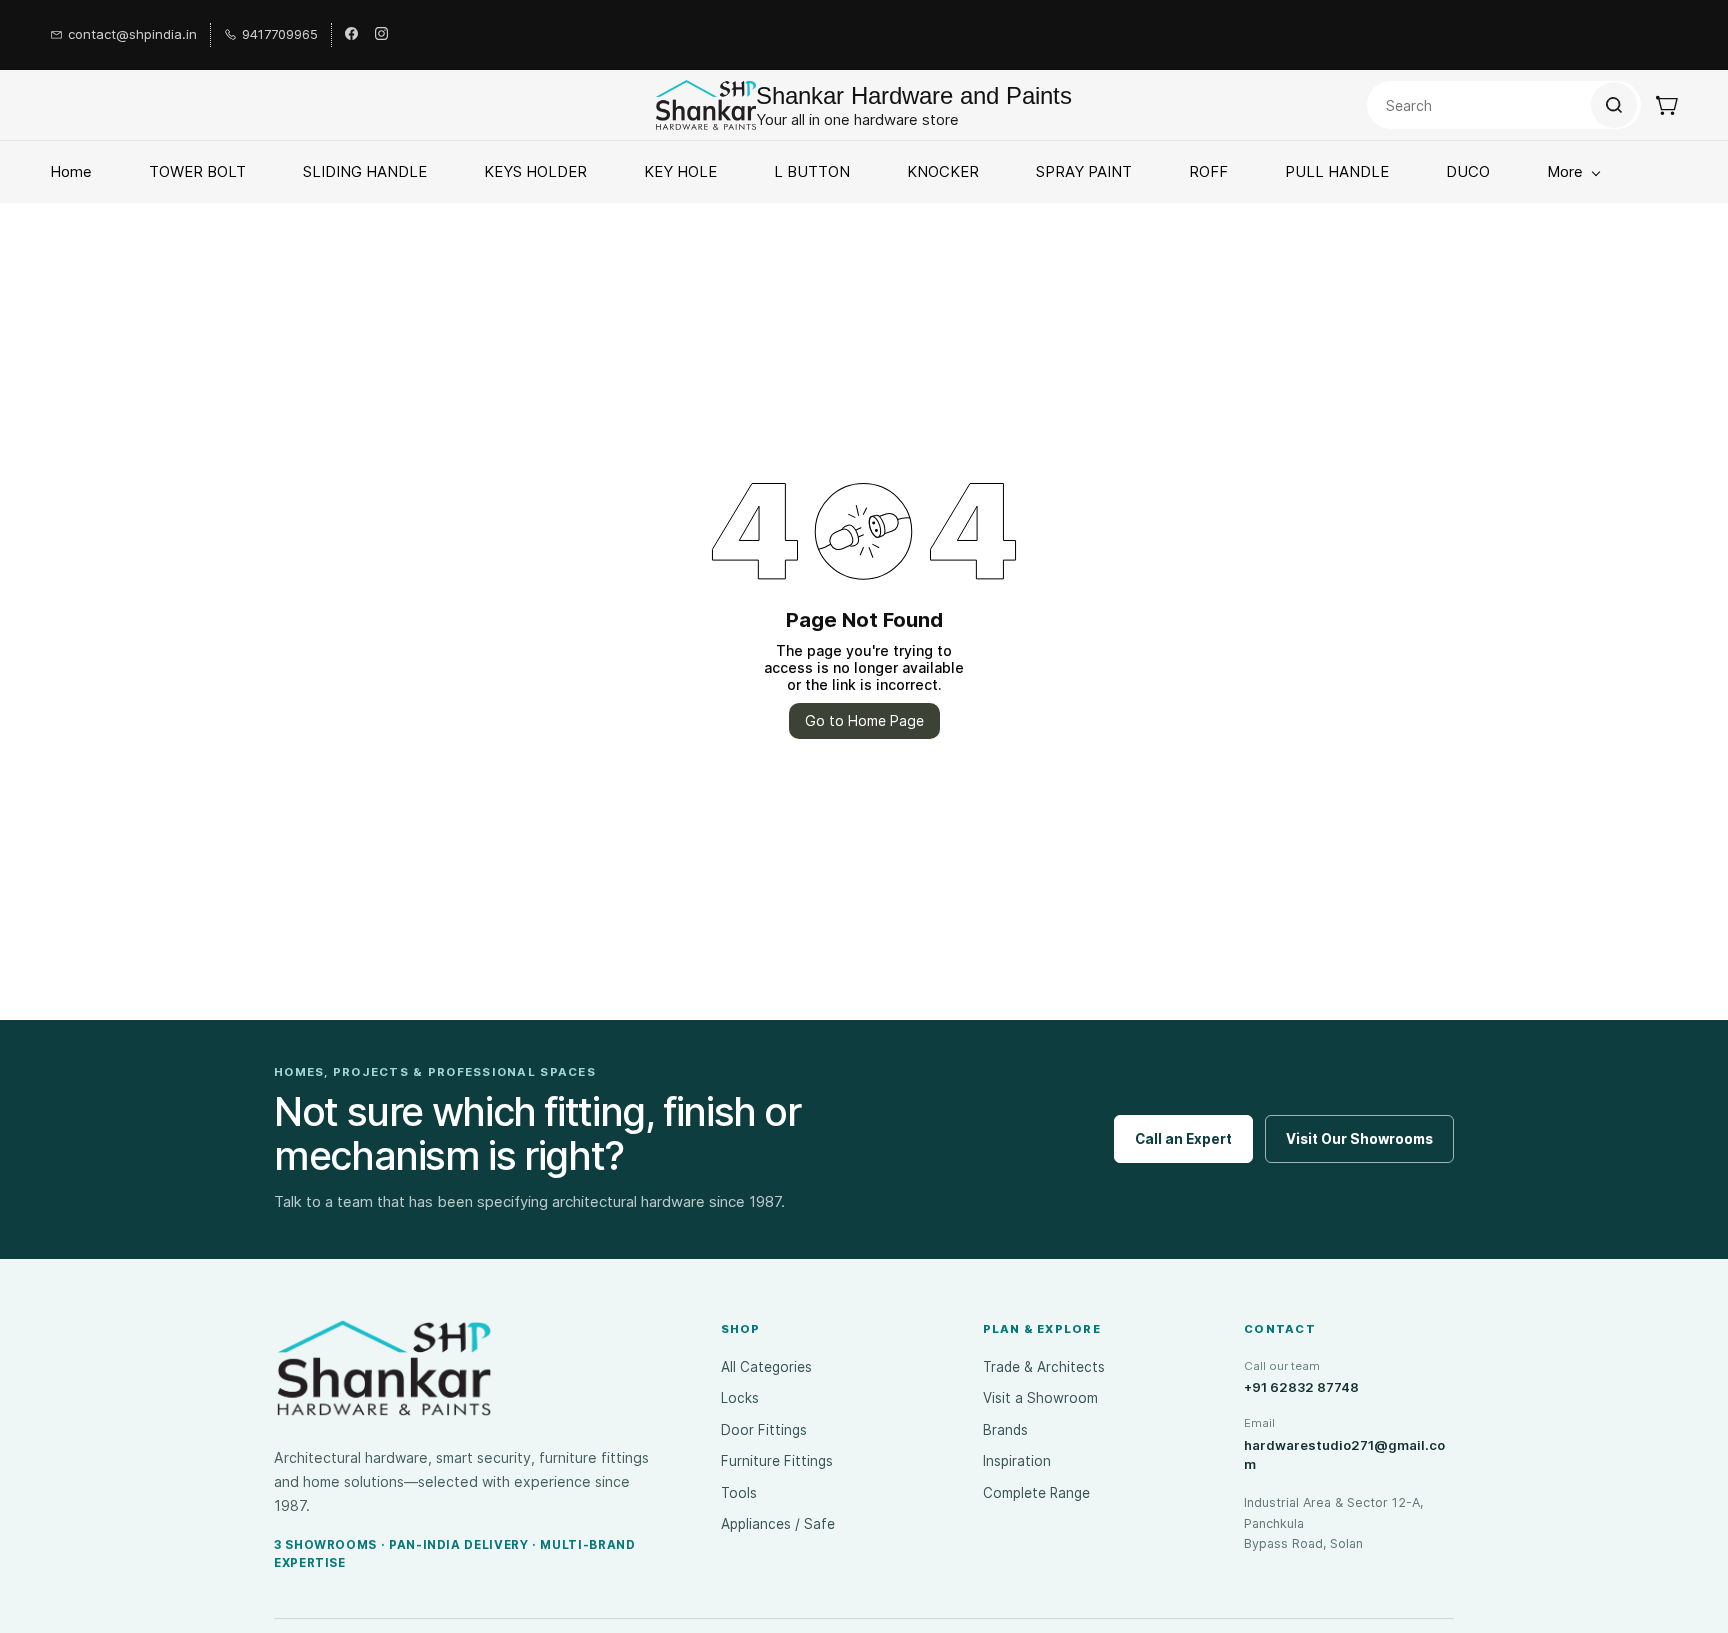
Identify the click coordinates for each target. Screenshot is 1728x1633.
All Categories (766, 1367)
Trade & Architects (1044, 1367)
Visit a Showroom (1040, 1398)
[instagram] (381, 35)
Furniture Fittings (777, 1461)
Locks (740, 1398)
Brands (1005, 1430)
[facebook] (351, 35)
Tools (739, 1493)
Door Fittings (764, 1430)
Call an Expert (1183, 1139)
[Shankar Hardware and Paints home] (384, 1368)
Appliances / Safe (778, 1524)
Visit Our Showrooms (1359, 1139)
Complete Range (1036, 1493)
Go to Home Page (864, 720)
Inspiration (1017, 1461)
